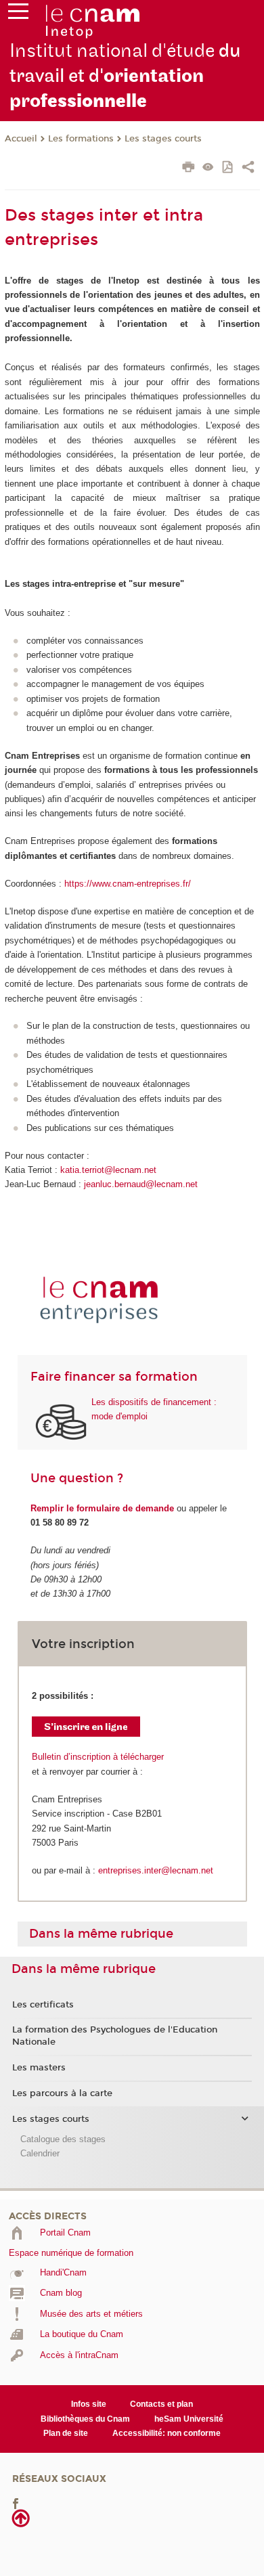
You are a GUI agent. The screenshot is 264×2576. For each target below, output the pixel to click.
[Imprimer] (189, 169)
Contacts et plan (161, 2404)
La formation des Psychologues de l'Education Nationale (115, 2036)
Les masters (39, 2068)
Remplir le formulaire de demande (102, 1508)
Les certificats (43, 2005)
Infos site (89, 2404)
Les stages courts (163, 139)
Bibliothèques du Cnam (85, 2419)
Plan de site (66, 2433)
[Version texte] (208, 168)
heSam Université (189, 2419)
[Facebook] (16, 2503)
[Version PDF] (228, 168)
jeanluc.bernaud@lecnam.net (141, 1184)
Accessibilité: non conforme (167, 2433)
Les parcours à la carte (62, 2093)
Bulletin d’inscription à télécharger (98, 1757)
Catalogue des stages (63, 2139)
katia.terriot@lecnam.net (108, 1170)
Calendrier (40, 2153)
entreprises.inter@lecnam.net (156, 1870)
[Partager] (248, 169)
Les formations (81, 139)
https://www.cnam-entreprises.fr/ (128, 884)
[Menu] (18, 14)
